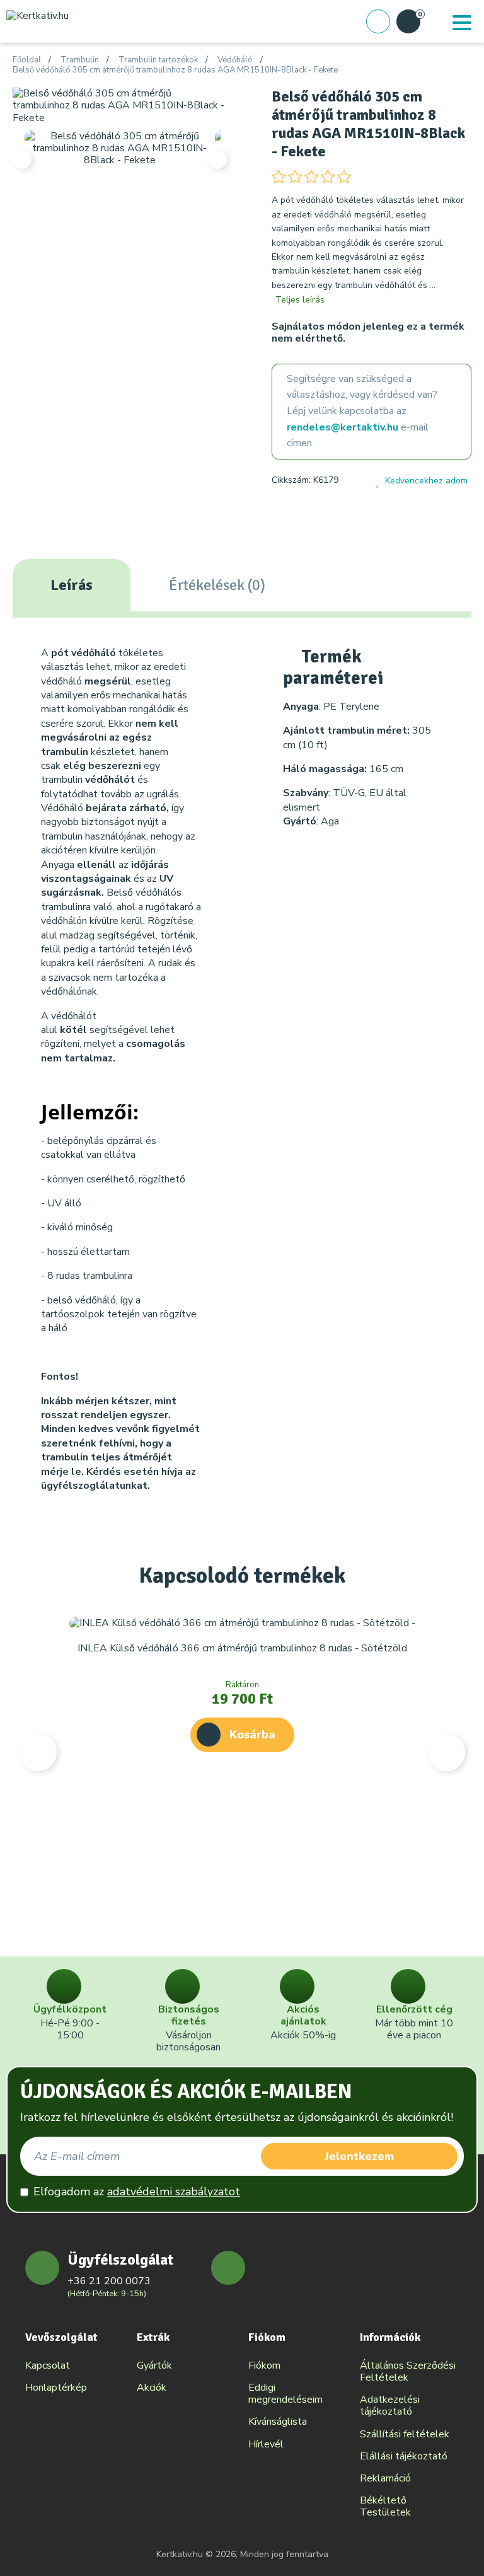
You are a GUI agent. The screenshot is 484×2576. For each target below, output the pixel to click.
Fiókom (264, 2365)
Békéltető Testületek (385, 2506)
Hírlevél (266, 2444)
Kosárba (252, 1735)
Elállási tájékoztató (404, 2456)
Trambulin (80, 61)
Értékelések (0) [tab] (217, 585)
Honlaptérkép (56, 2388)
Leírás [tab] (72, 585)
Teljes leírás (300, 300)
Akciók (152, 2388)
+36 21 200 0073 (109, 2281)
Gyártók (154, 2365)
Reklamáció (385, 2478)
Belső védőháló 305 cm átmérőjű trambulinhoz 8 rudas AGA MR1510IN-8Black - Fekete (175, 71)
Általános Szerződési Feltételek (408, 2371)
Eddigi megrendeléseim (285, 2394)
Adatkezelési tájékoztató (390, 2406)
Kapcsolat (48, 2365)
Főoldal (27, 61)
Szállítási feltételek (405, 2434)
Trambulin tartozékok (158, 61)
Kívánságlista (278, 2422)
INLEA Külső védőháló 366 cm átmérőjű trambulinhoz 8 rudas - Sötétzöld (242, 1648)
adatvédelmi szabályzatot (174, 2192)
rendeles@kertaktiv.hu (343, 427)
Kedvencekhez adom (426, 481)
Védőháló (235, 61)
